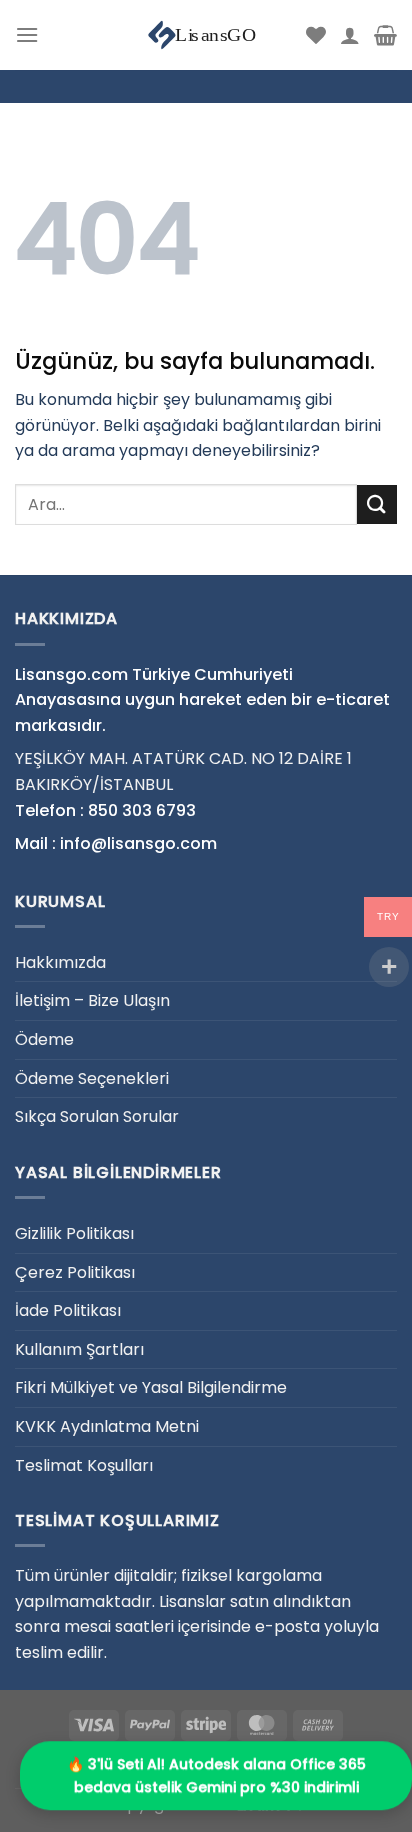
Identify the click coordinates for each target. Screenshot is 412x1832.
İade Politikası (68, 1310)
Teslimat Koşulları (84, 1465)
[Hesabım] (350, 35)
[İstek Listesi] (316, 35)
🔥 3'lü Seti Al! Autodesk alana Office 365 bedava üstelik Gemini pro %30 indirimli (216, 1776)
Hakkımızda (60, 962)
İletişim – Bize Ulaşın (92, 1000)
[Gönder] (377, 504)
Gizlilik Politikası (74, 1233)
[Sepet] (385, 35)
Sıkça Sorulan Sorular (97, 1116)
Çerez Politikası (75, 1272)
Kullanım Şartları (79, 1349)
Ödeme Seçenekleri (92, 1078)
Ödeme (44, 1039)
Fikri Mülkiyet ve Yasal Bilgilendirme (151, 1387)
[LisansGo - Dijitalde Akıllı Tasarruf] (206, 35)
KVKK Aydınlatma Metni (107, 1426)
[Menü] (27, 34)
